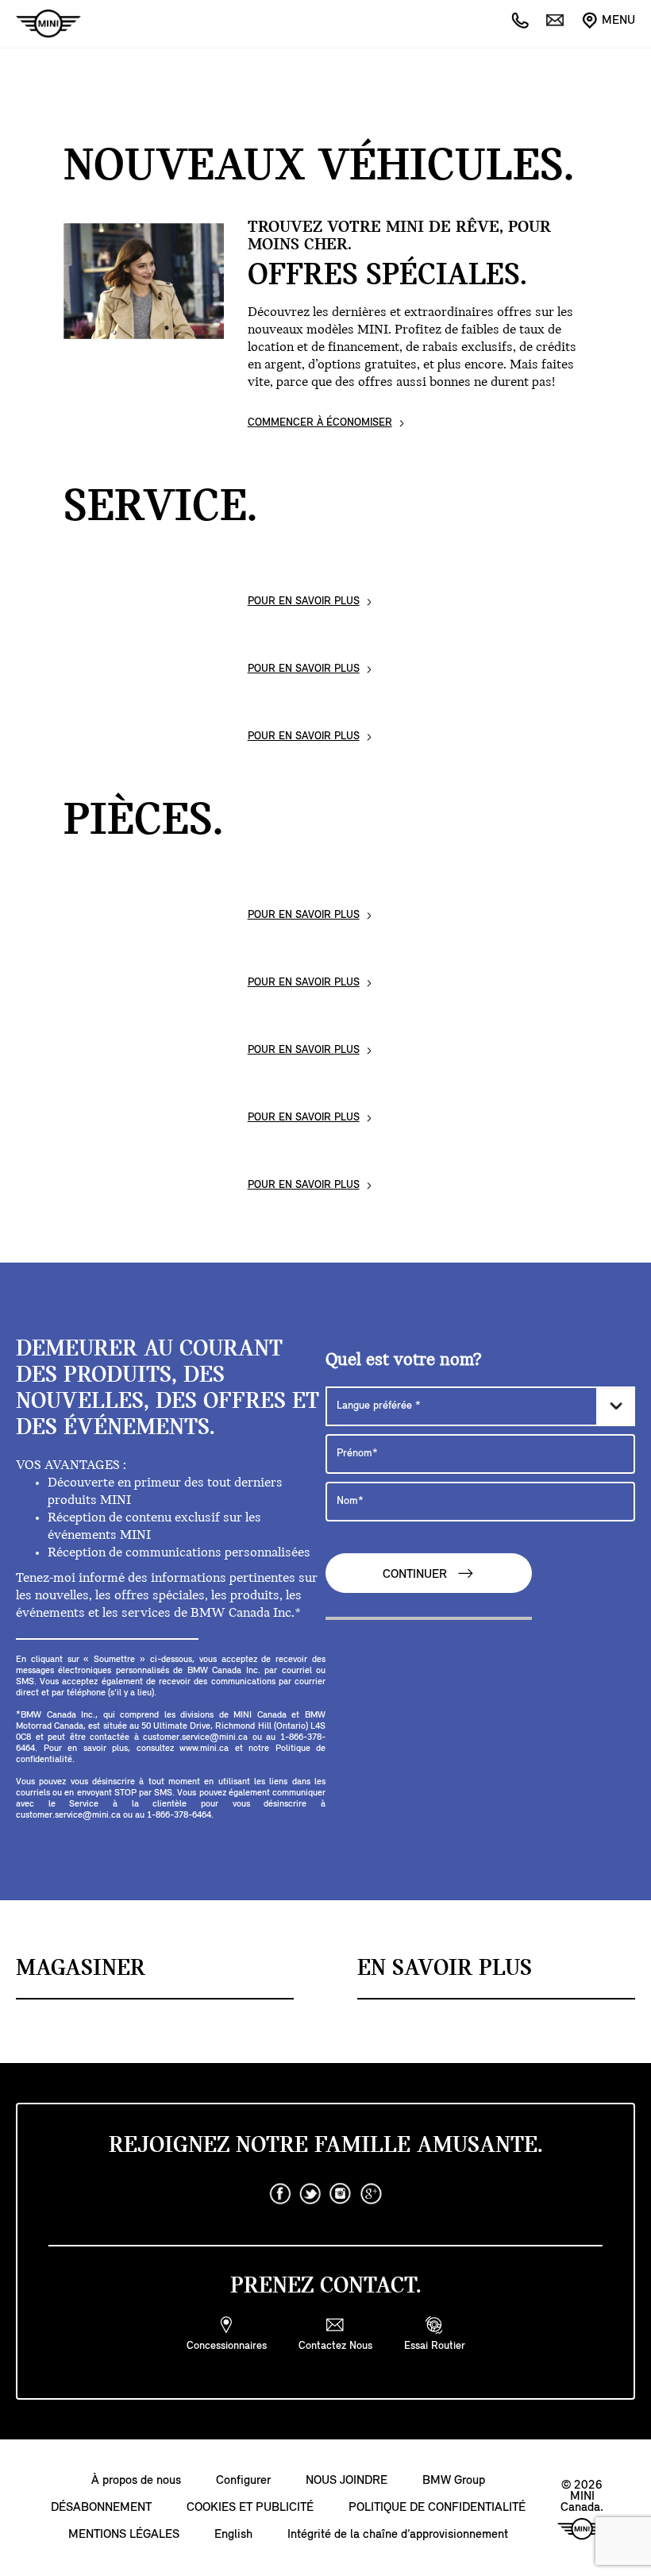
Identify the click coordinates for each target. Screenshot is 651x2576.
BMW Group (454, 2481)
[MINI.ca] (40, 24)
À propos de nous (136, 2481)
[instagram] (341, 2194)
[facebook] (280, 2194)
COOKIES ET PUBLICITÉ (250, 2508)
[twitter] (310, 2194)
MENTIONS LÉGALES (124, 2535)
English (233, 2535)
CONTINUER (416, 1575)
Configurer (243, 2481)
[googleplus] (371, 2194)
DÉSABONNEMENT (101, 2508)
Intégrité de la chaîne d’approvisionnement (398, 2535)
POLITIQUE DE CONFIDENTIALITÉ (437, 2508)
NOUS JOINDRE (347, 2481)
